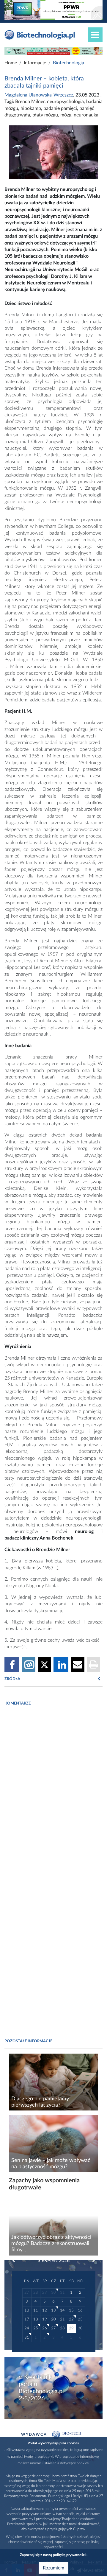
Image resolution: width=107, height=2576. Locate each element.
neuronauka (86, 115)
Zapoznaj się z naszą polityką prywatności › (54, 2555)
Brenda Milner (30, 102)
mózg (66, 115)
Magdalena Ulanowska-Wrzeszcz (39, 95)
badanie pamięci (60, 108)
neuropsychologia (65, 102)
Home (11, 63)
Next (91, 2261)
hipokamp (31, 108)
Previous (17, 2261)
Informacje (35, 63)
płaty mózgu (45, 115)
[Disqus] (53, 1797)
